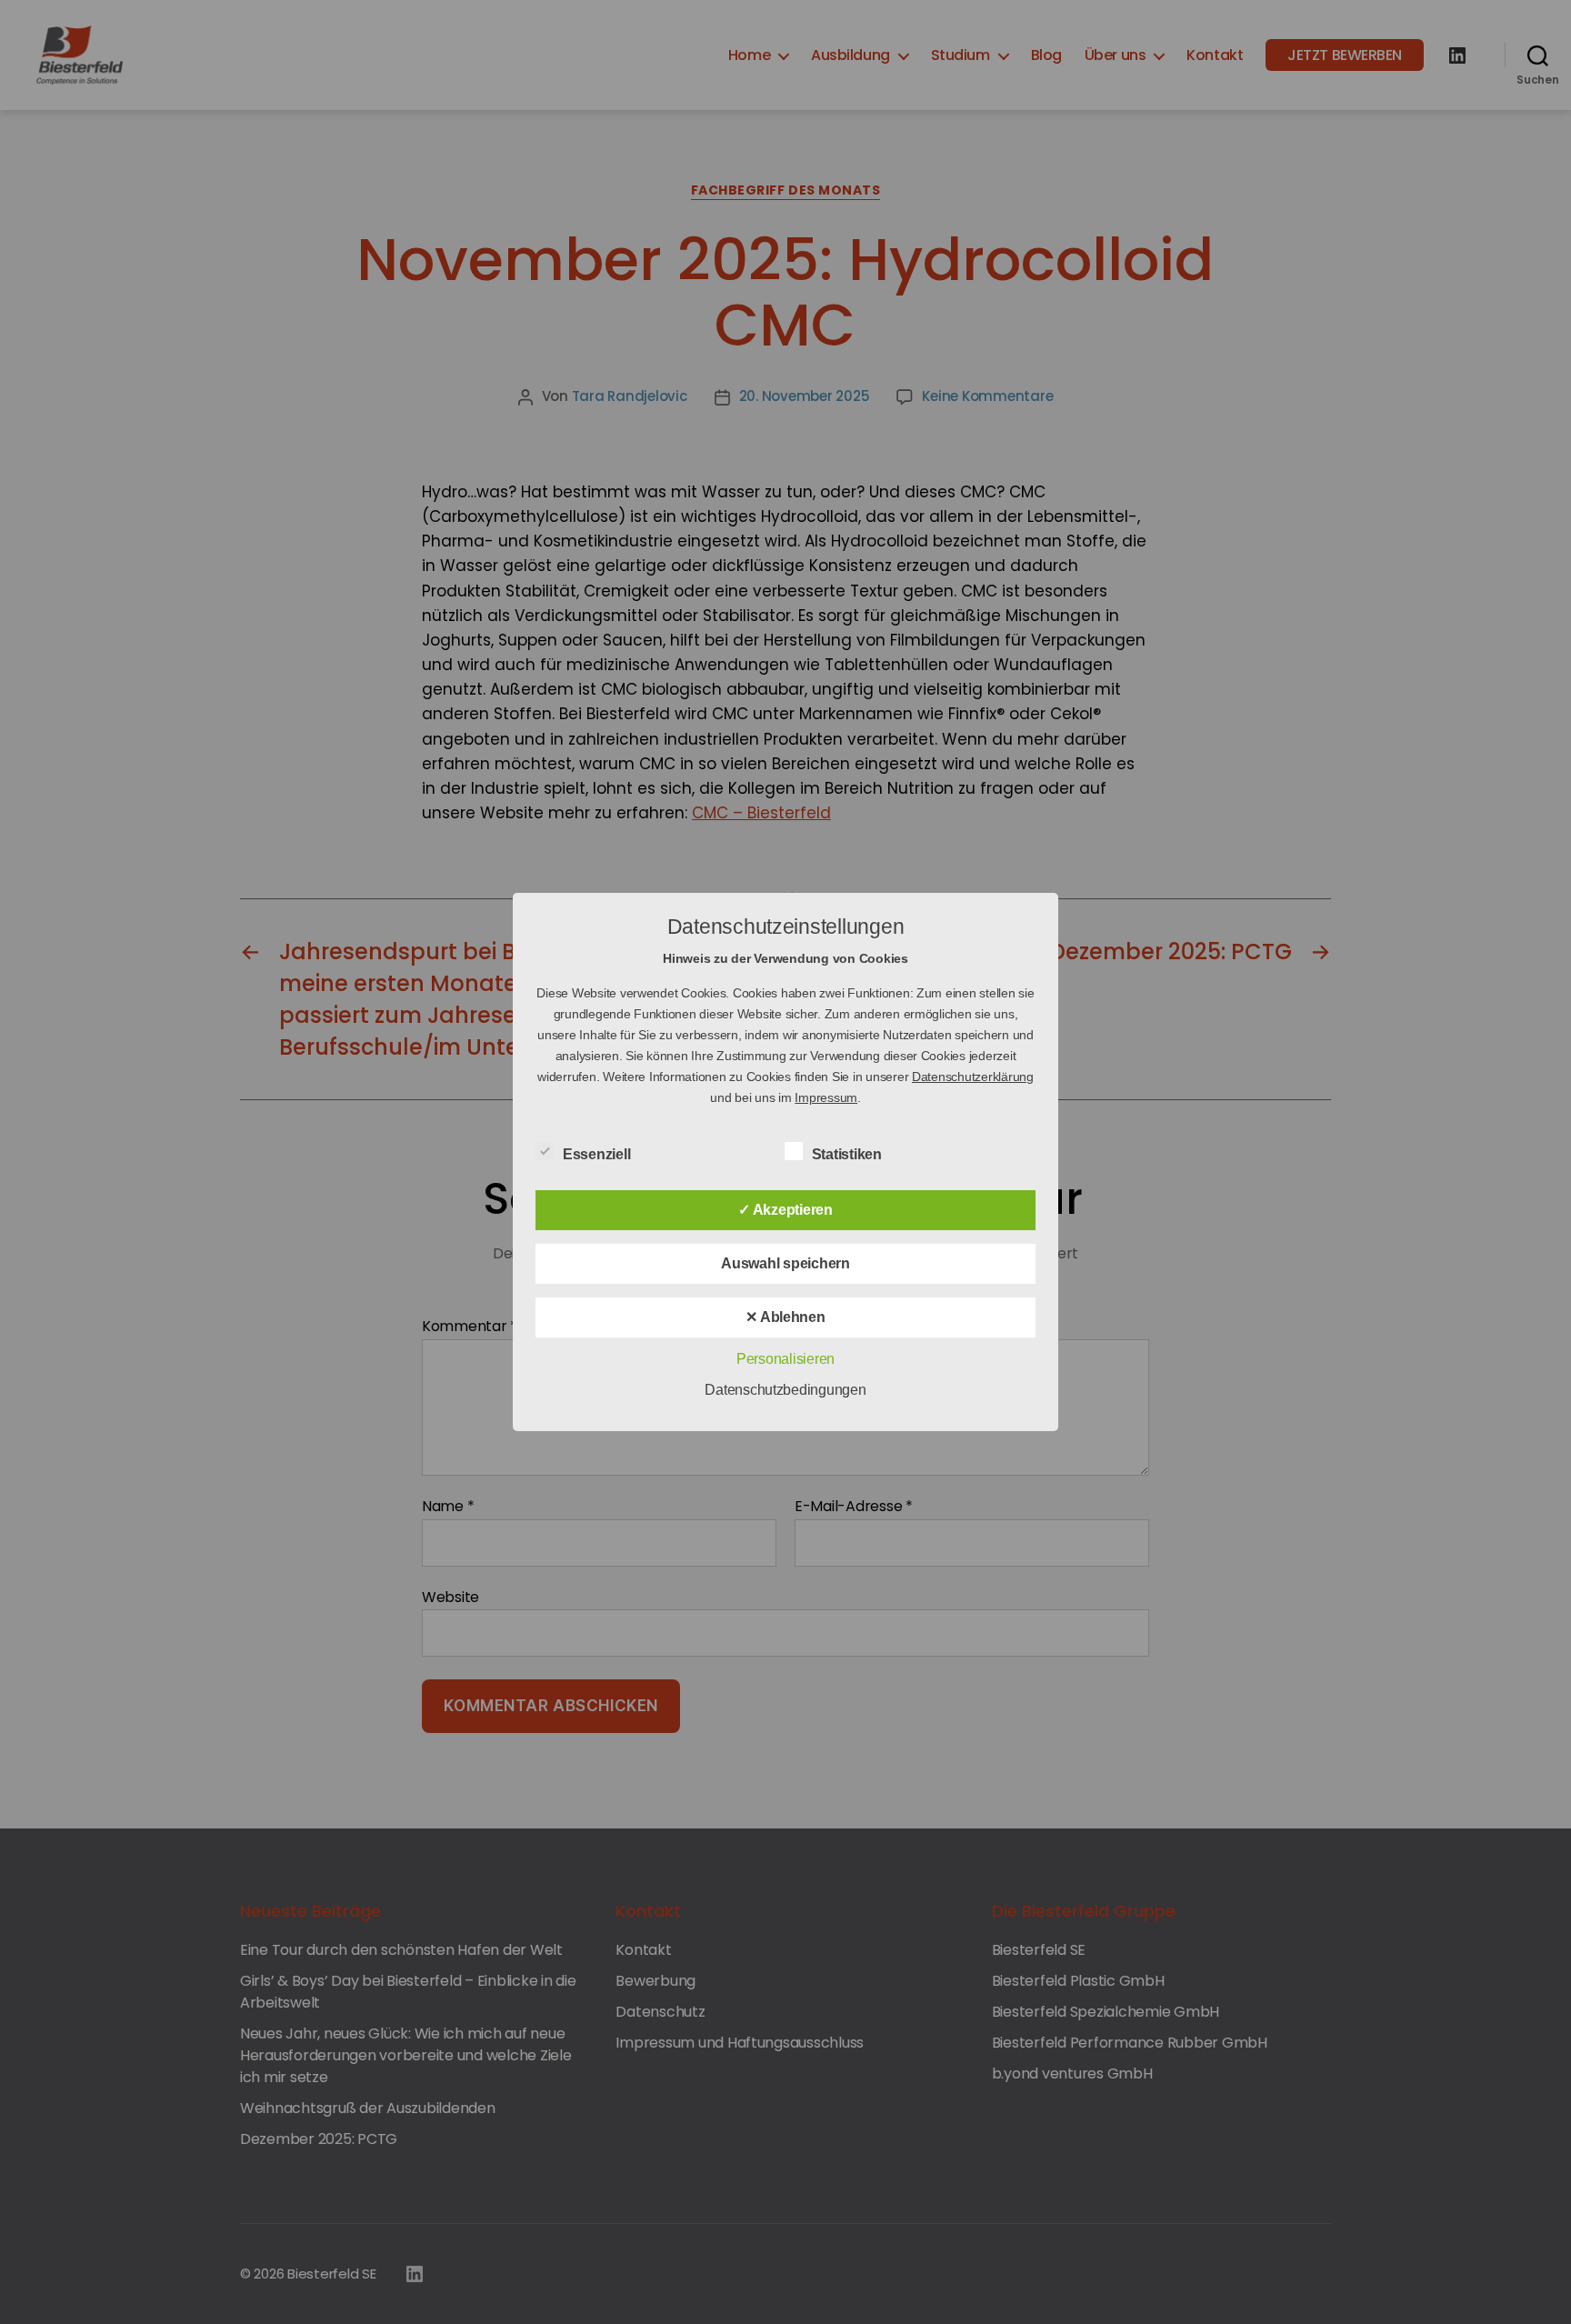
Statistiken (849, 1154)
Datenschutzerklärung (973, 1077)
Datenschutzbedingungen (785, 1390)
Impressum (826, 1097)
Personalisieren (785, 1359)
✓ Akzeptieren (785, 1210)
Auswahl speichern (785, 1263)
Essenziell (598, 1154)
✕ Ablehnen (785, 1317)
